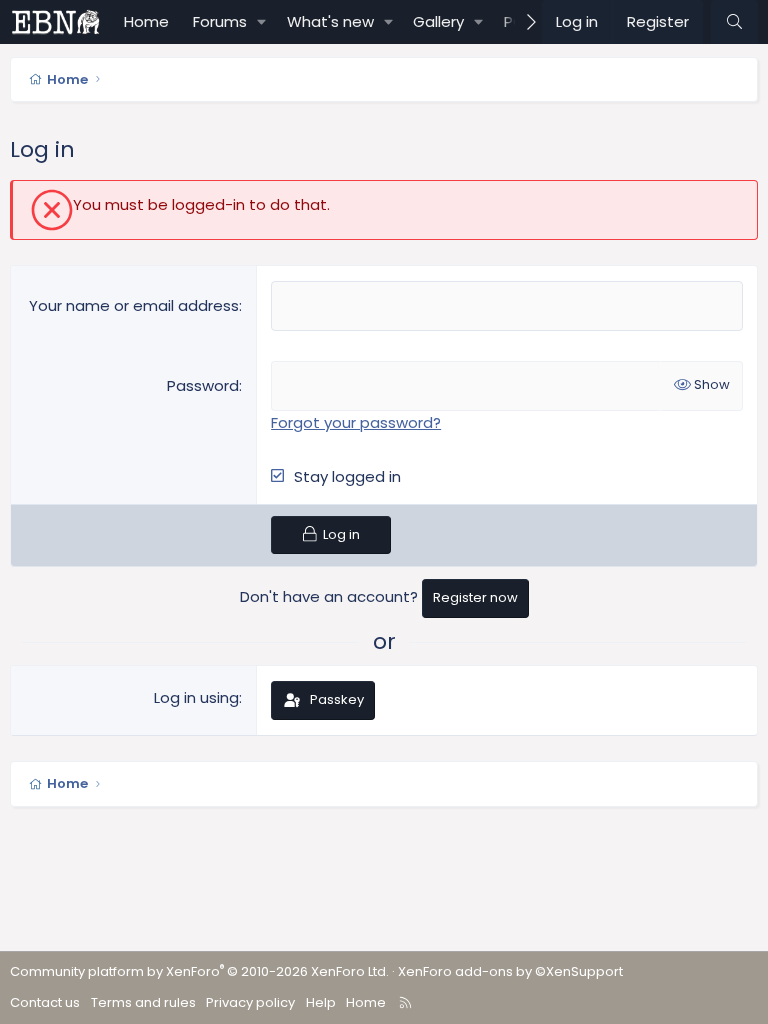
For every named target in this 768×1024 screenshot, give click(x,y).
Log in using (196, 697)
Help (321, 1002)
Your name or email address (134, 305)
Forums (220, 21)
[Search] (734, 22)
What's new (330, 21)
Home (146, 21)
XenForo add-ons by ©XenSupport (510, 971)
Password (203, 385)
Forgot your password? (356, 422)
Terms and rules (143, 1002)
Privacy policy (250, 1002)
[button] (262, 22)
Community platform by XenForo (199, 971)
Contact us (45, 1002)
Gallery (438, 21)
